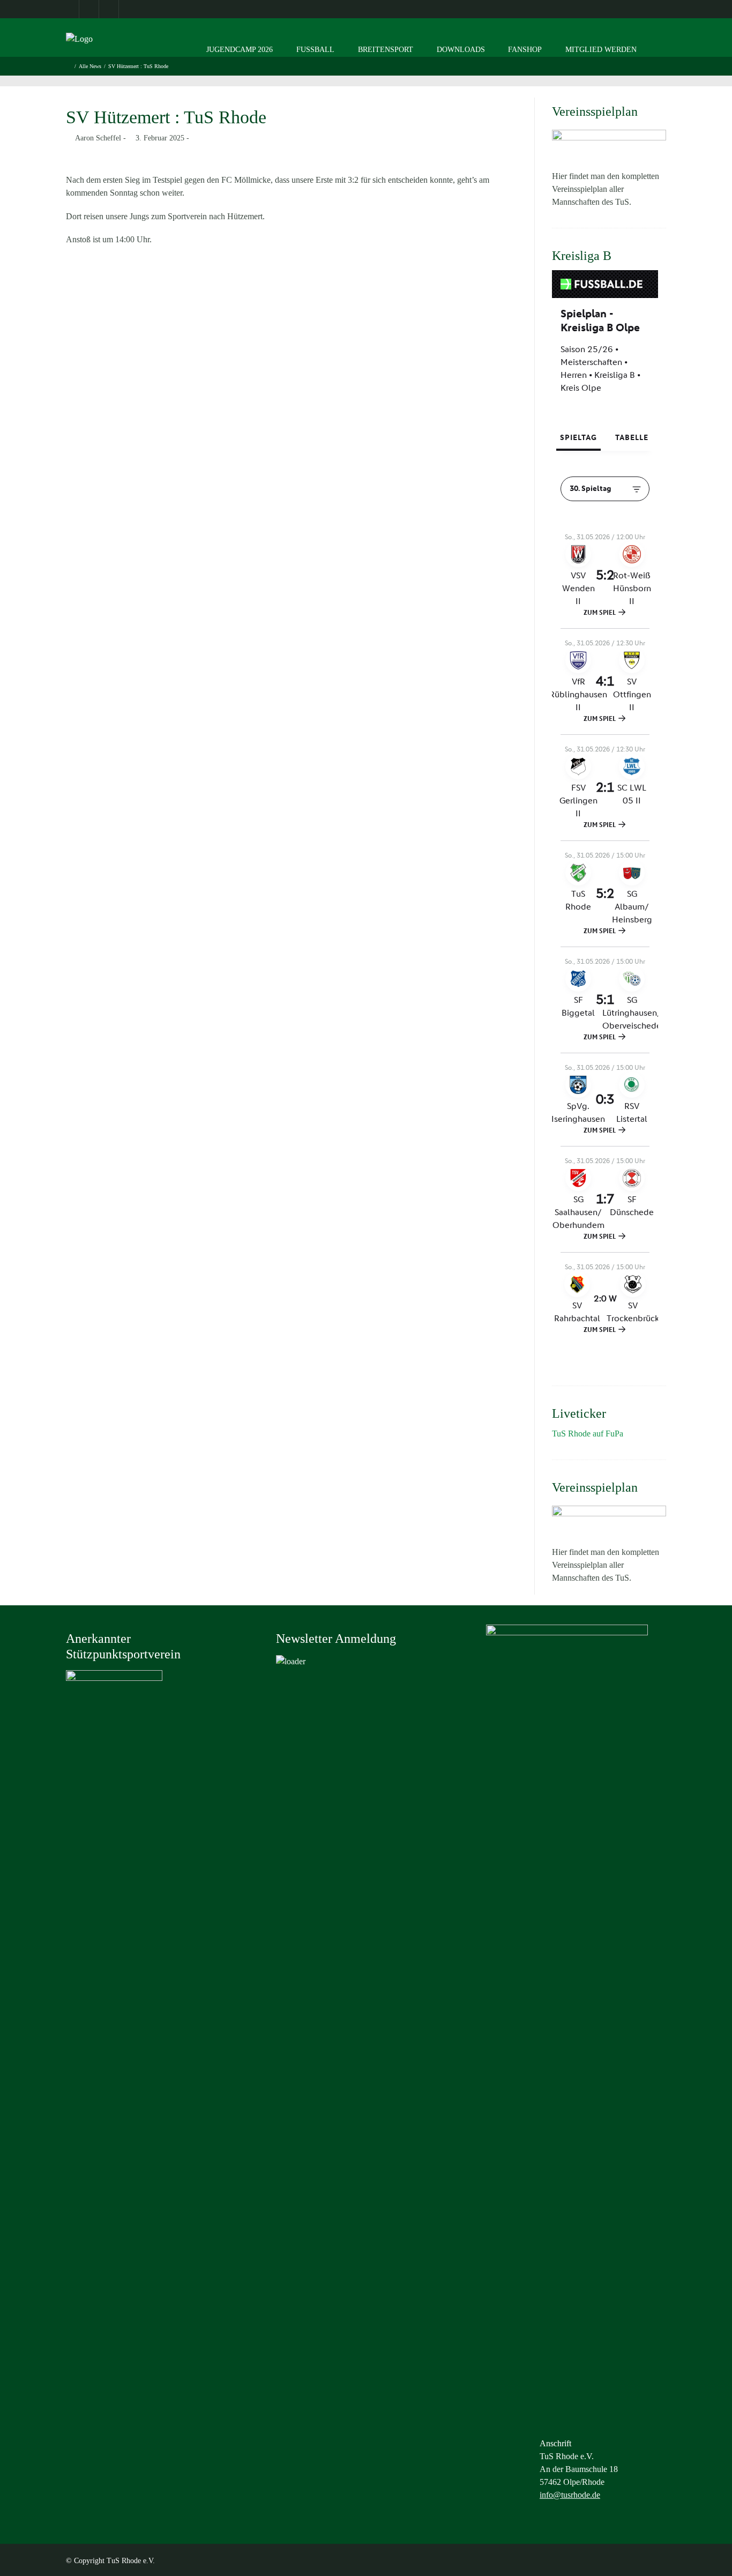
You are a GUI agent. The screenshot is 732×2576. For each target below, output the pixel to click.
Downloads (461, 50)
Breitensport (386, 50)
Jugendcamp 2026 (240, 50)
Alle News (90, 66)
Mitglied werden (601, 50)
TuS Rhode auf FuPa (588, 1434)
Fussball (315, 50)
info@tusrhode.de (570, 2495)
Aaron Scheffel (98, 138)
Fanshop (525, 50)
